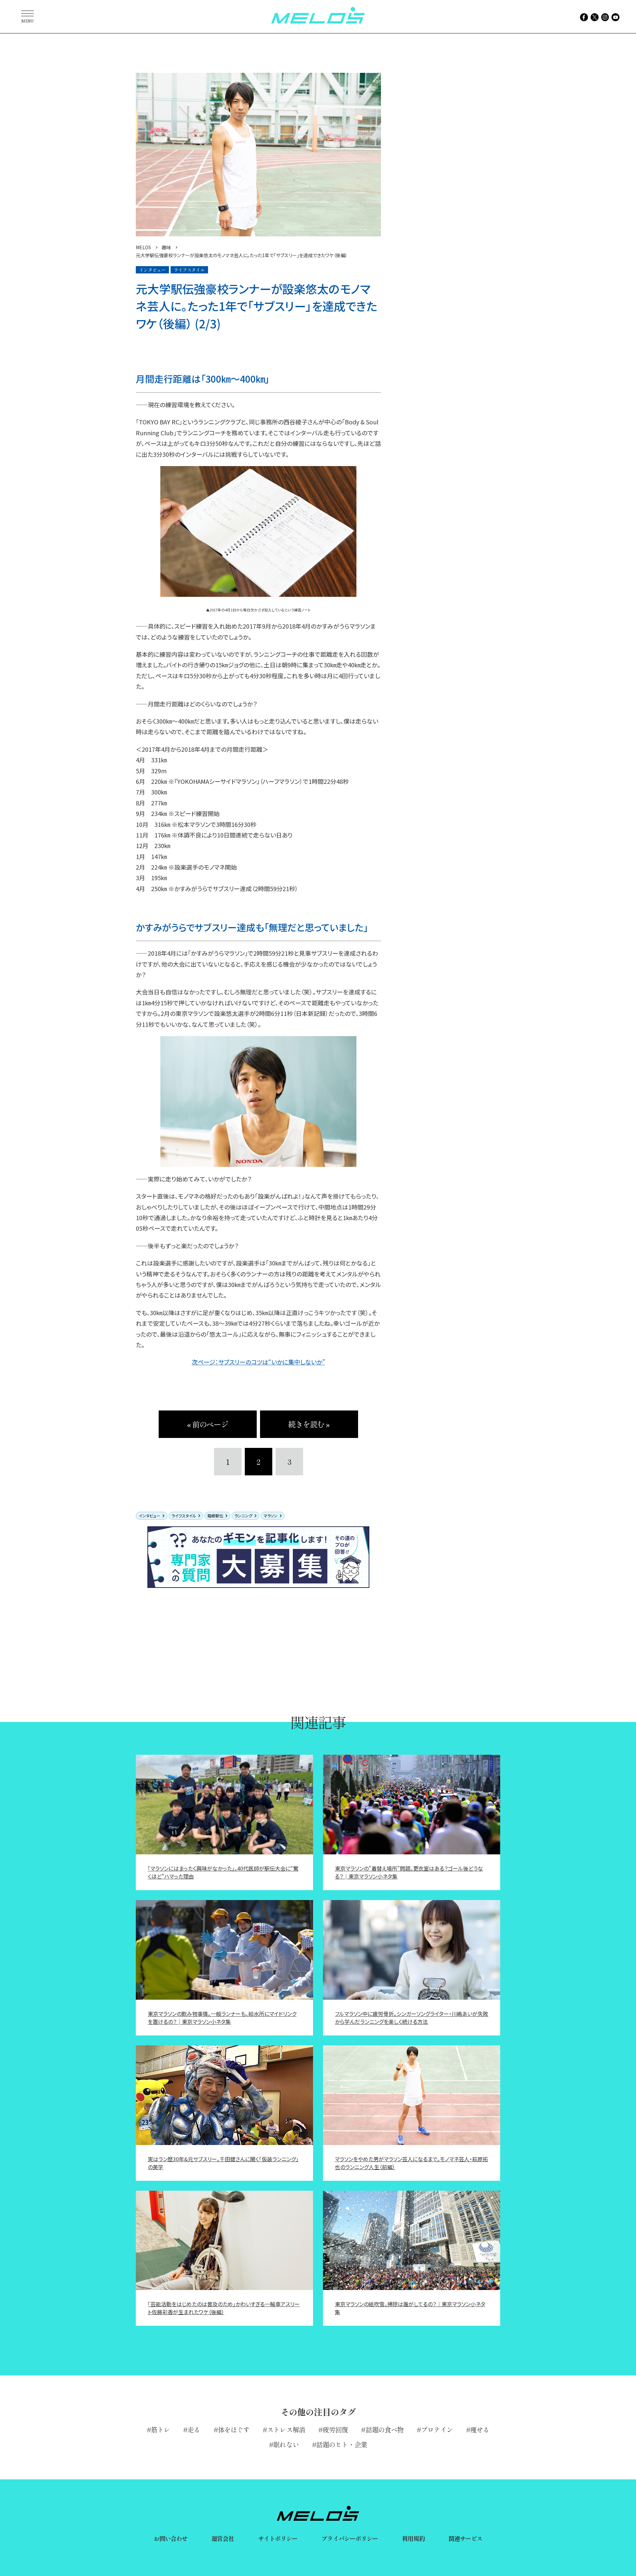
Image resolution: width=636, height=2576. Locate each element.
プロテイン (437, 2430)
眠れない (286, 2444)
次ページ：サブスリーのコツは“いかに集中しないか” (259, 1362)
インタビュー (150, 1516)
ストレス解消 (286, 2430)
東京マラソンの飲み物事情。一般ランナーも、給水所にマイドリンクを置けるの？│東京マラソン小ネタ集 (222, 2018)
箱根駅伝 (215, 1516)
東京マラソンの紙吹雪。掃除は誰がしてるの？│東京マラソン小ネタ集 (410, 2308)
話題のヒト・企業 (342, 2444)
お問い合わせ (171, 2538)
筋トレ (160, 2430)
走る (194, 2430)
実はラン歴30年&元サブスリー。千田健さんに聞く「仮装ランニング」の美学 (223, 2163)
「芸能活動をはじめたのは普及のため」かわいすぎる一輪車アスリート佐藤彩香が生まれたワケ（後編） (224, 2308)
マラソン (271, 1516)
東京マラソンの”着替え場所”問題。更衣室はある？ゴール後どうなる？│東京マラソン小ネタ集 (409, 1872)
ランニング (243, 1516)
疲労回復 (335, 2430)
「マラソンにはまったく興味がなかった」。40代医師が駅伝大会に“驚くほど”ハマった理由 (223, 1872)
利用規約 (413, 2538)
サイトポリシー (278, 2538)
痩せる (480, 2430)
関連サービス (466, 2538)
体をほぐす (234, 2430)
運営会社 (223, 2538)
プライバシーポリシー (350, 2538)
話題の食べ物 (385, 2430)
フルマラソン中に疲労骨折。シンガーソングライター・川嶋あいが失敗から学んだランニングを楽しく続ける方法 (412, 2018)
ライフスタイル (184, 1516)
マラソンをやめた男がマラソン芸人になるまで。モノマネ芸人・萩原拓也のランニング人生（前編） (411, 2163)
